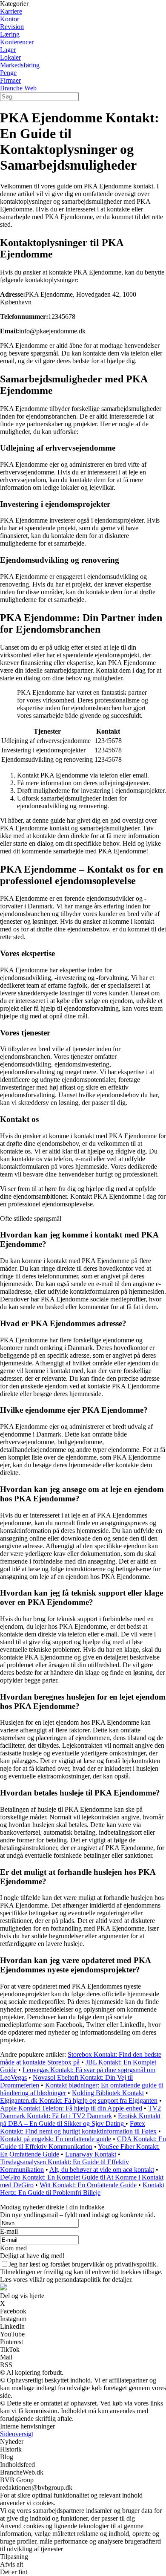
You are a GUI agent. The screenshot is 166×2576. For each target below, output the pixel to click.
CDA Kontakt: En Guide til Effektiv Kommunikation (83, 2143)
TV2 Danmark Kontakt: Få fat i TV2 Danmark (80, 2112)
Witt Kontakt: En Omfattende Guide (88, 2185)
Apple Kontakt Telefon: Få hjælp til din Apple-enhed (71, 2108)
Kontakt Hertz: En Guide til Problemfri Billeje (82, 2189)
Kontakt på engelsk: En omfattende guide (56, 2139)
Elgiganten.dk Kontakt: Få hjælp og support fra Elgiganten (79, 2100)
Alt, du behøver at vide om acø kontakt (102, 2170)
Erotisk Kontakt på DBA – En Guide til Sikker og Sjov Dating (80, 2120)
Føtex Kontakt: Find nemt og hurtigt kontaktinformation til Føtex (78, 2127)
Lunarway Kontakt (91, 2154)
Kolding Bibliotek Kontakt (108, 2093)
